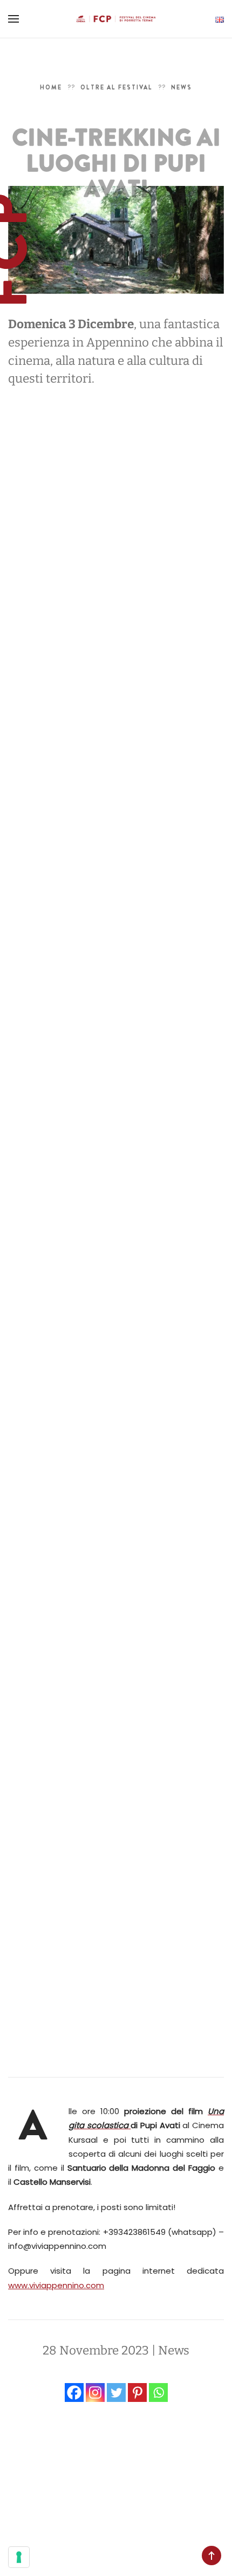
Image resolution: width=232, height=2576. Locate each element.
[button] (13, 19)
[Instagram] (95, 2393)
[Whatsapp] (158, 2393)
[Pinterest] (137, 2393)
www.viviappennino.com (56, 2285)
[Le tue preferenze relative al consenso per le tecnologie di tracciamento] (19, 2557)
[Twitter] (116, 2393)
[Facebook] (74, 2393)
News (174, 2350)
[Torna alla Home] (116, 19)
